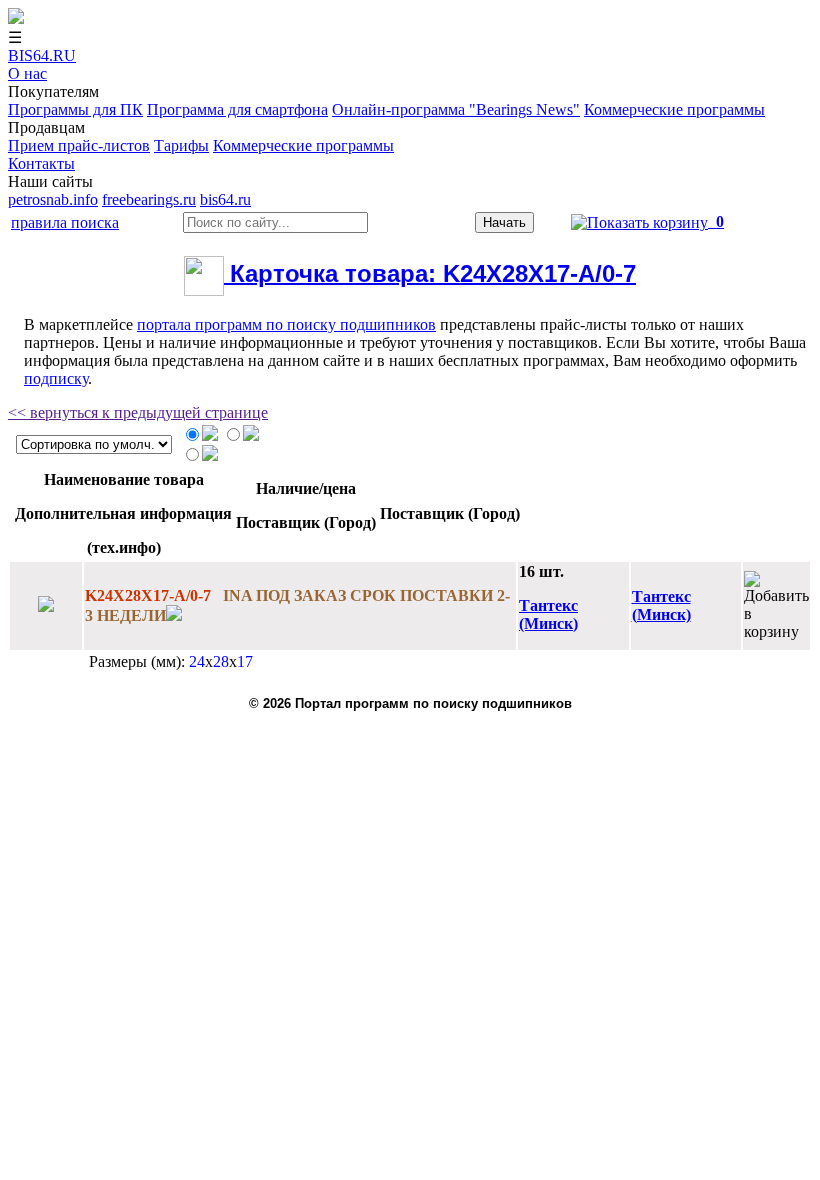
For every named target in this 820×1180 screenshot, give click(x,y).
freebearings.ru (149, 199)
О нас (27, 73)
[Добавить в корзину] (776, 606)
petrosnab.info (53, 199)
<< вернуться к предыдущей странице (138, 412)
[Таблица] (210, 435)
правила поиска (65, 222)
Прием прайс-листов (79, 145)
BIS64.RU (42, 55)
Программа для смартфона (237, 109)
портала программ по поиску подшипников (286, 324)
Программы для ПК (75, 109)
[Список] (251, 435)
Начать (504, 222)
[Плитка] (210, 455)
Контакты (41, 163)
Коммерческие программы (674, 109)
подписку (56, 378)
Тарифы (181, 145)
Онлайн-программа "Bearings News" (456, 109)
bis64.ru (225, 199)
